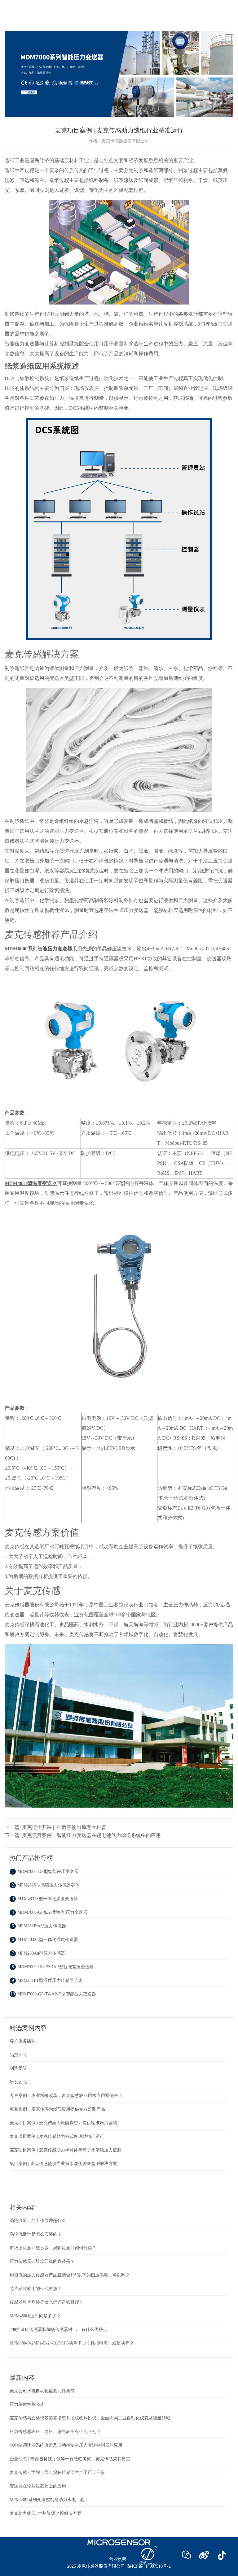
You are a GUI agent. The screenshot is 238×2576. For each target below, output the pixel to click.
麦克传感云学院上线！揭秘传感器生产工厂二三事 (57, 2472)
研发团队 (18, 2082)
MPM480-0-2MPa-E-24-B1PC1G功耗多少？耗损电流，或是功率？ (72, 2343)
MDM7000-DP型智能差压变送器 (45, 1871)
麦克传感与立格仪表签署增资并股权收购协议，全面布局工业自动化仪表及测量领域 (90, 2418)
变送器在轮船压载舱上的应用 (38, 2486)
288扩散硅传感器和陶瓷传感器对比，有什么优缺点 (58, 2330)
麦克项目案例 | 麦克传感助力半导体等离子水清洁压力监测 (66, 2150)
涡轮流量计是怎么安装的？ (36, 2234)
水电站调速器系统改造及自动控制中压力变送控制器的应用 (66, 2445)
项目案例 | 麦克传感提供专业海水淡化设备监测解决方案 (63, 2164)
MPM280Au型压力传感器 (38, 1953)
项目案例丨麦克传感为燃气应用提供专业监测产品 (57, 2109)
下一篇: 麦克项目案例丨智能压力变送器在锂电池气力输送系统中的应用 (83, 1835)
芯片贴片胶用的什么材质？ (36, 2289)
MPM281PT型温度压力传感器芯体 (47, 1980)
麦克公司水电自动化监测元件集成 (42, 2391)
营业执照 (118, 2559)
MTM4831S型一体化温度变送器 (45, 1899)
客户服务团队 (23, 2041)
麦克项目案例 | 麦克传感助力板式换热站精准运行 (57, 2136)
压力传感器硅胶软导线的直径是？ (42, 2261)
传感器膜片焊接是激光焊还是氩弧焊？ (46, 2302)
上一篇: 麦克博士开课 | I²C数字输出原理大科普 (55, 1827)
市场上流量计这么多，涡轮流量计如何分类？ (53, 2248)
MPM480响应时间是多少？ (35, 2316)
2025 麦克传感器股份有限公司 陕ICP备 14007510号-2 (119, 2566)
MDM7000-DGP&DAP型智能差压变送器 (53, 1967)
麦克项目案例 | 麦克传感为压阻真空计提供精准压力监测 (63, 2123)
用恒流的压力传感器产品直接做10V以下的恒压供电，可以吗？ (70, 2275)
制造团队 (18, 2068)
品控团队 (18, 2055)
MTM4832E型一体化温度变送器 (45, 1940)
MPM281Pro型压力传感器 (39, 1926)
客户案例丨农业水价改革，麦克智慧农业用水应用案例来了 (66, 2096)
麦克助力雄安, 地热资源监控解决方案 (46, 2513)
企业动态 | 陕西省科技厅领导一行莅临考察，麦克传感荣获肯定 (70, 2459)
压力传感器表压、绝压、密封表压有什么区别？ (55, 2432)
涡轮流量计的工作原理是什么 (38, 2221)
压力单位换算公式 (27, 2404)
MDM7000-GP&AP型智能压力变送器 (50, 1912)
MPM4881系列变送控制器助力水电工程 (47, 2500)
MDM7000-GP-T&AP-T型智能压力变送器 (53, 1994)
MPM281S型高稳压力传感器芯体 (46, 1885)
